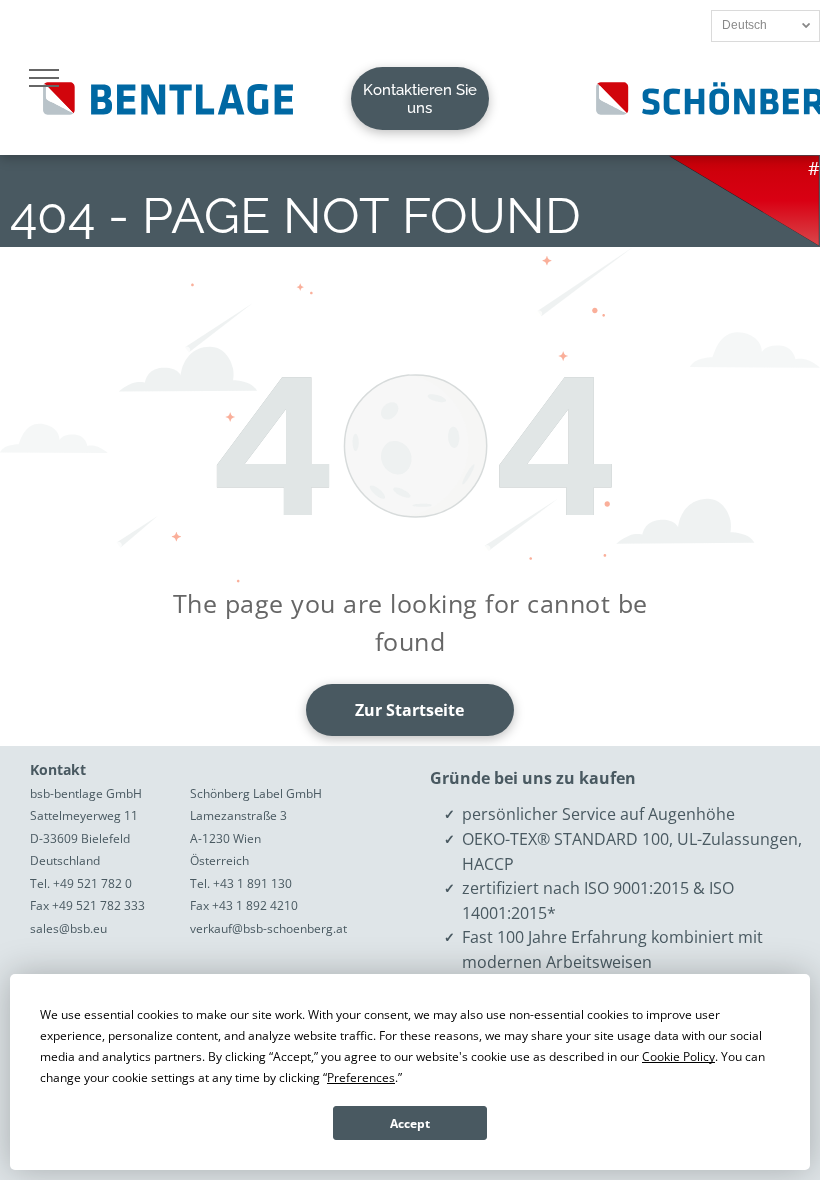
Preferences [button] (361, 1077)
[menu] (44, 78)
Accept (410, 1123)
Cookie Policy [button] (678, 1056)
